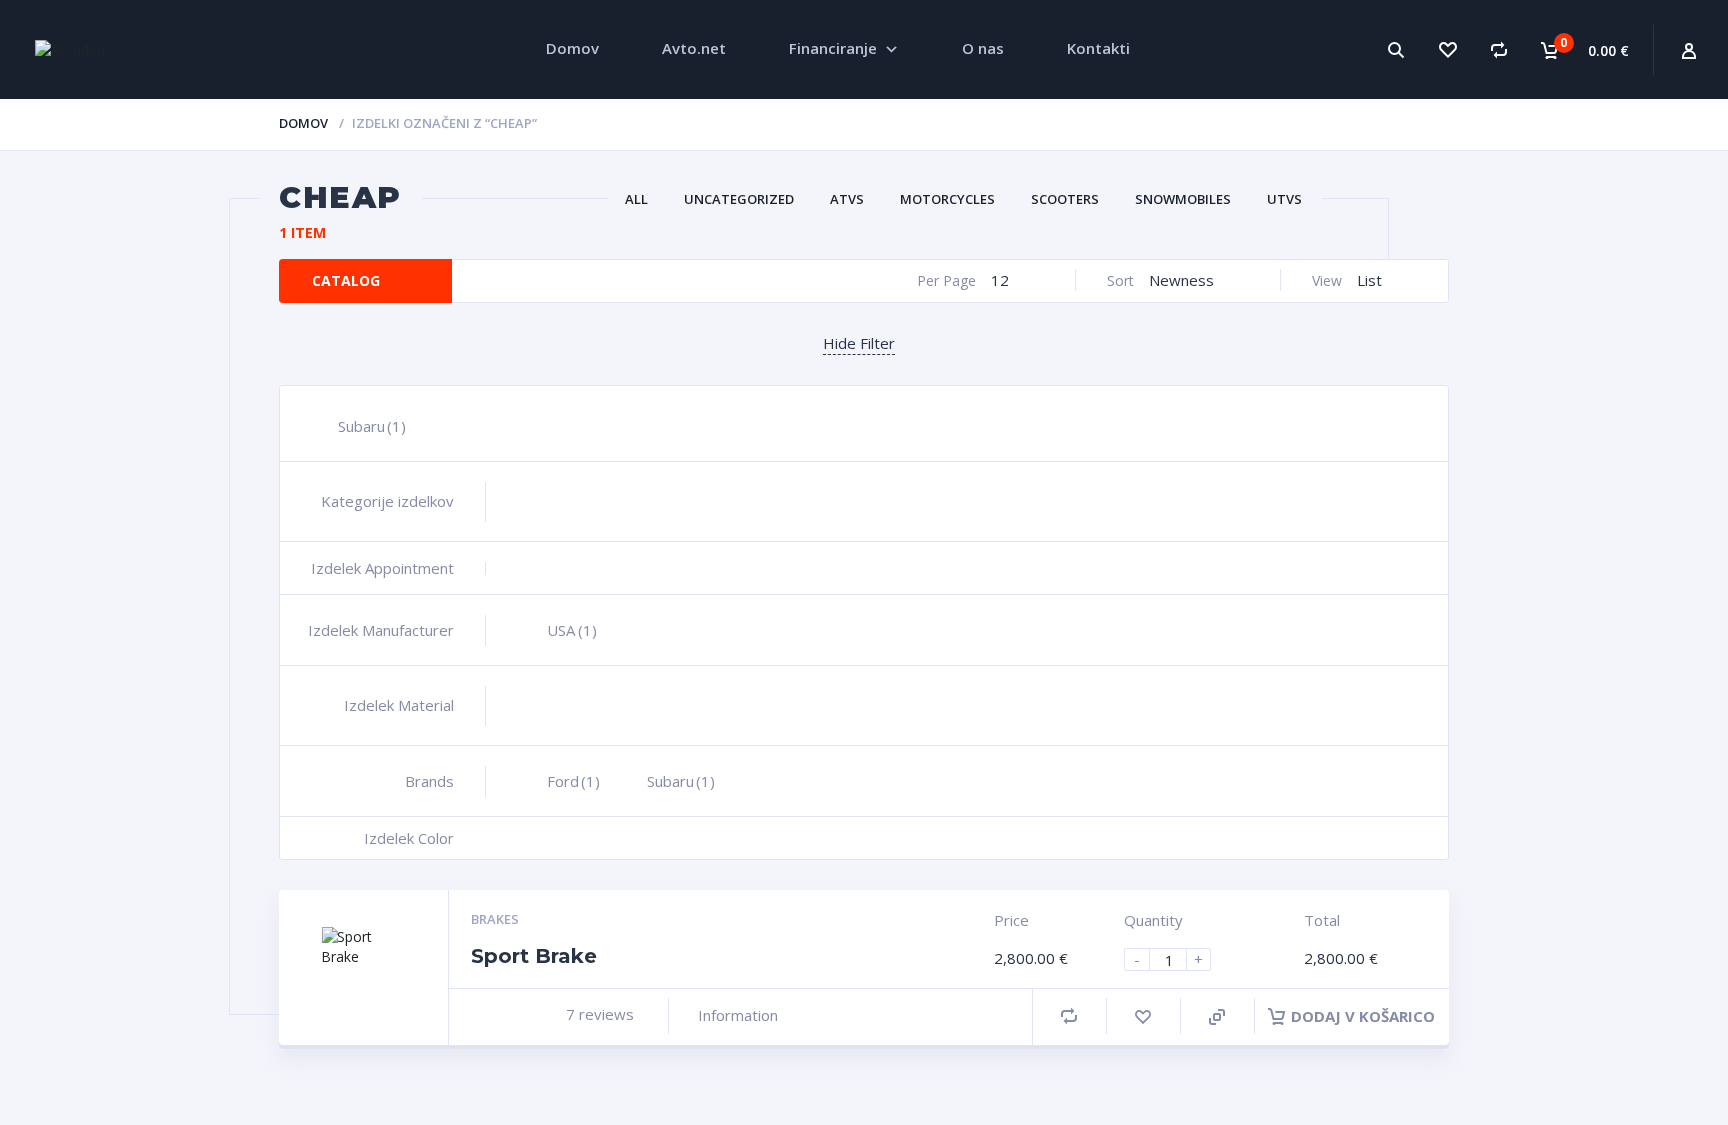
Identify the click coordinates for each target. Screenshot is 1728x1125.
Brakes (495, 919)
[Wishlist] (1447, 49)
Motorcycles (947, 199)
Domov (303, 123)
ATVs (847, 199)
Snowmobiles (1183, 199)
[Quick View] (1217, 1017)
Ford (573, 781)
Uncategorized (739, 199)
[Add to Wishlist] (1143, 1016)
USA (572, 630)
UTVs (1284, 199)
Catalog (346, 280)
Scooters (1065, 199)
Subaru (372, 426)
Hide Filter (859, 343)
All (636, 199)
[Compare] (1499, 49)
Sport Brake (534, 956)
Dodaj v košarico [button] (1363, 1016)
